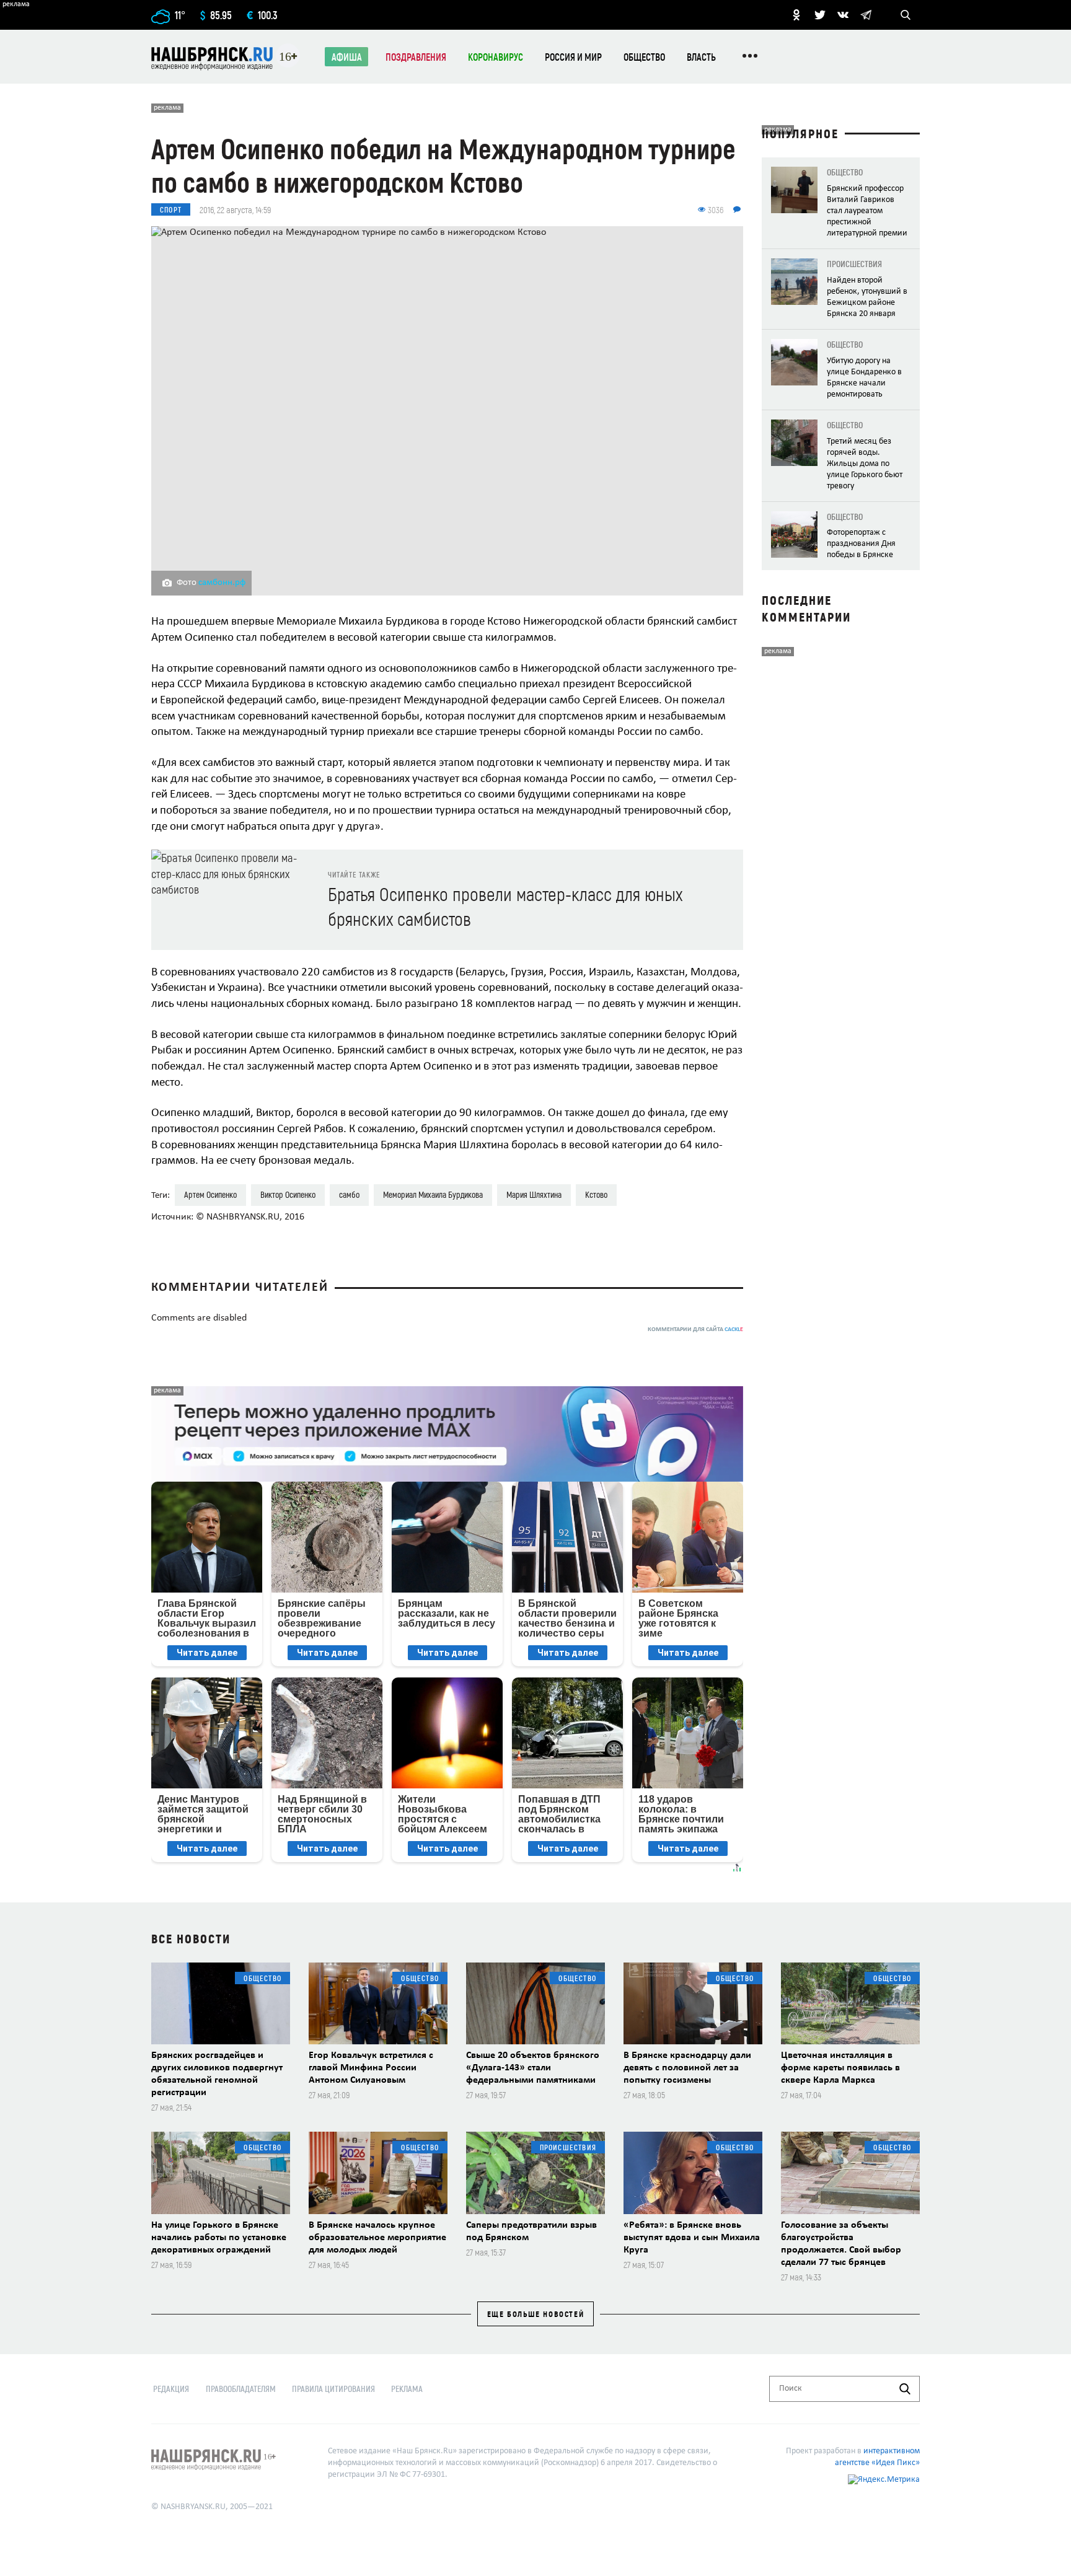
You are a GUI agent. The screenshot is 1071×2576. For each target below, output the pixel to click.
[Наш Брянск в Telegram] (866, 15)
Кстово (596, 1194)
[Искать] (905, 2389)
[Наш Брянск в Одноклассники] (796, 15)
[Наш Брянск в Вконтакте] (843, 15)
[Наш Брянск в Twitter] (820, 15)
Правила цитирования (333, 2389)
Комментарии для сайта (695, 1330)
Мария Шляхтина (534, 1194)
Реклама (407, 2389)
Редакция (171, 2389)
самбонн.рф (222, 583)
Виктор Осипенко (288, 1194)
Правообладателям (241, 2389)
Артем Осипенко (210, 1194)
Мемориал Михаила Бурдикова (433, 1194)
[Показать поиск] (906, 15)
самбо (349, 1194)
